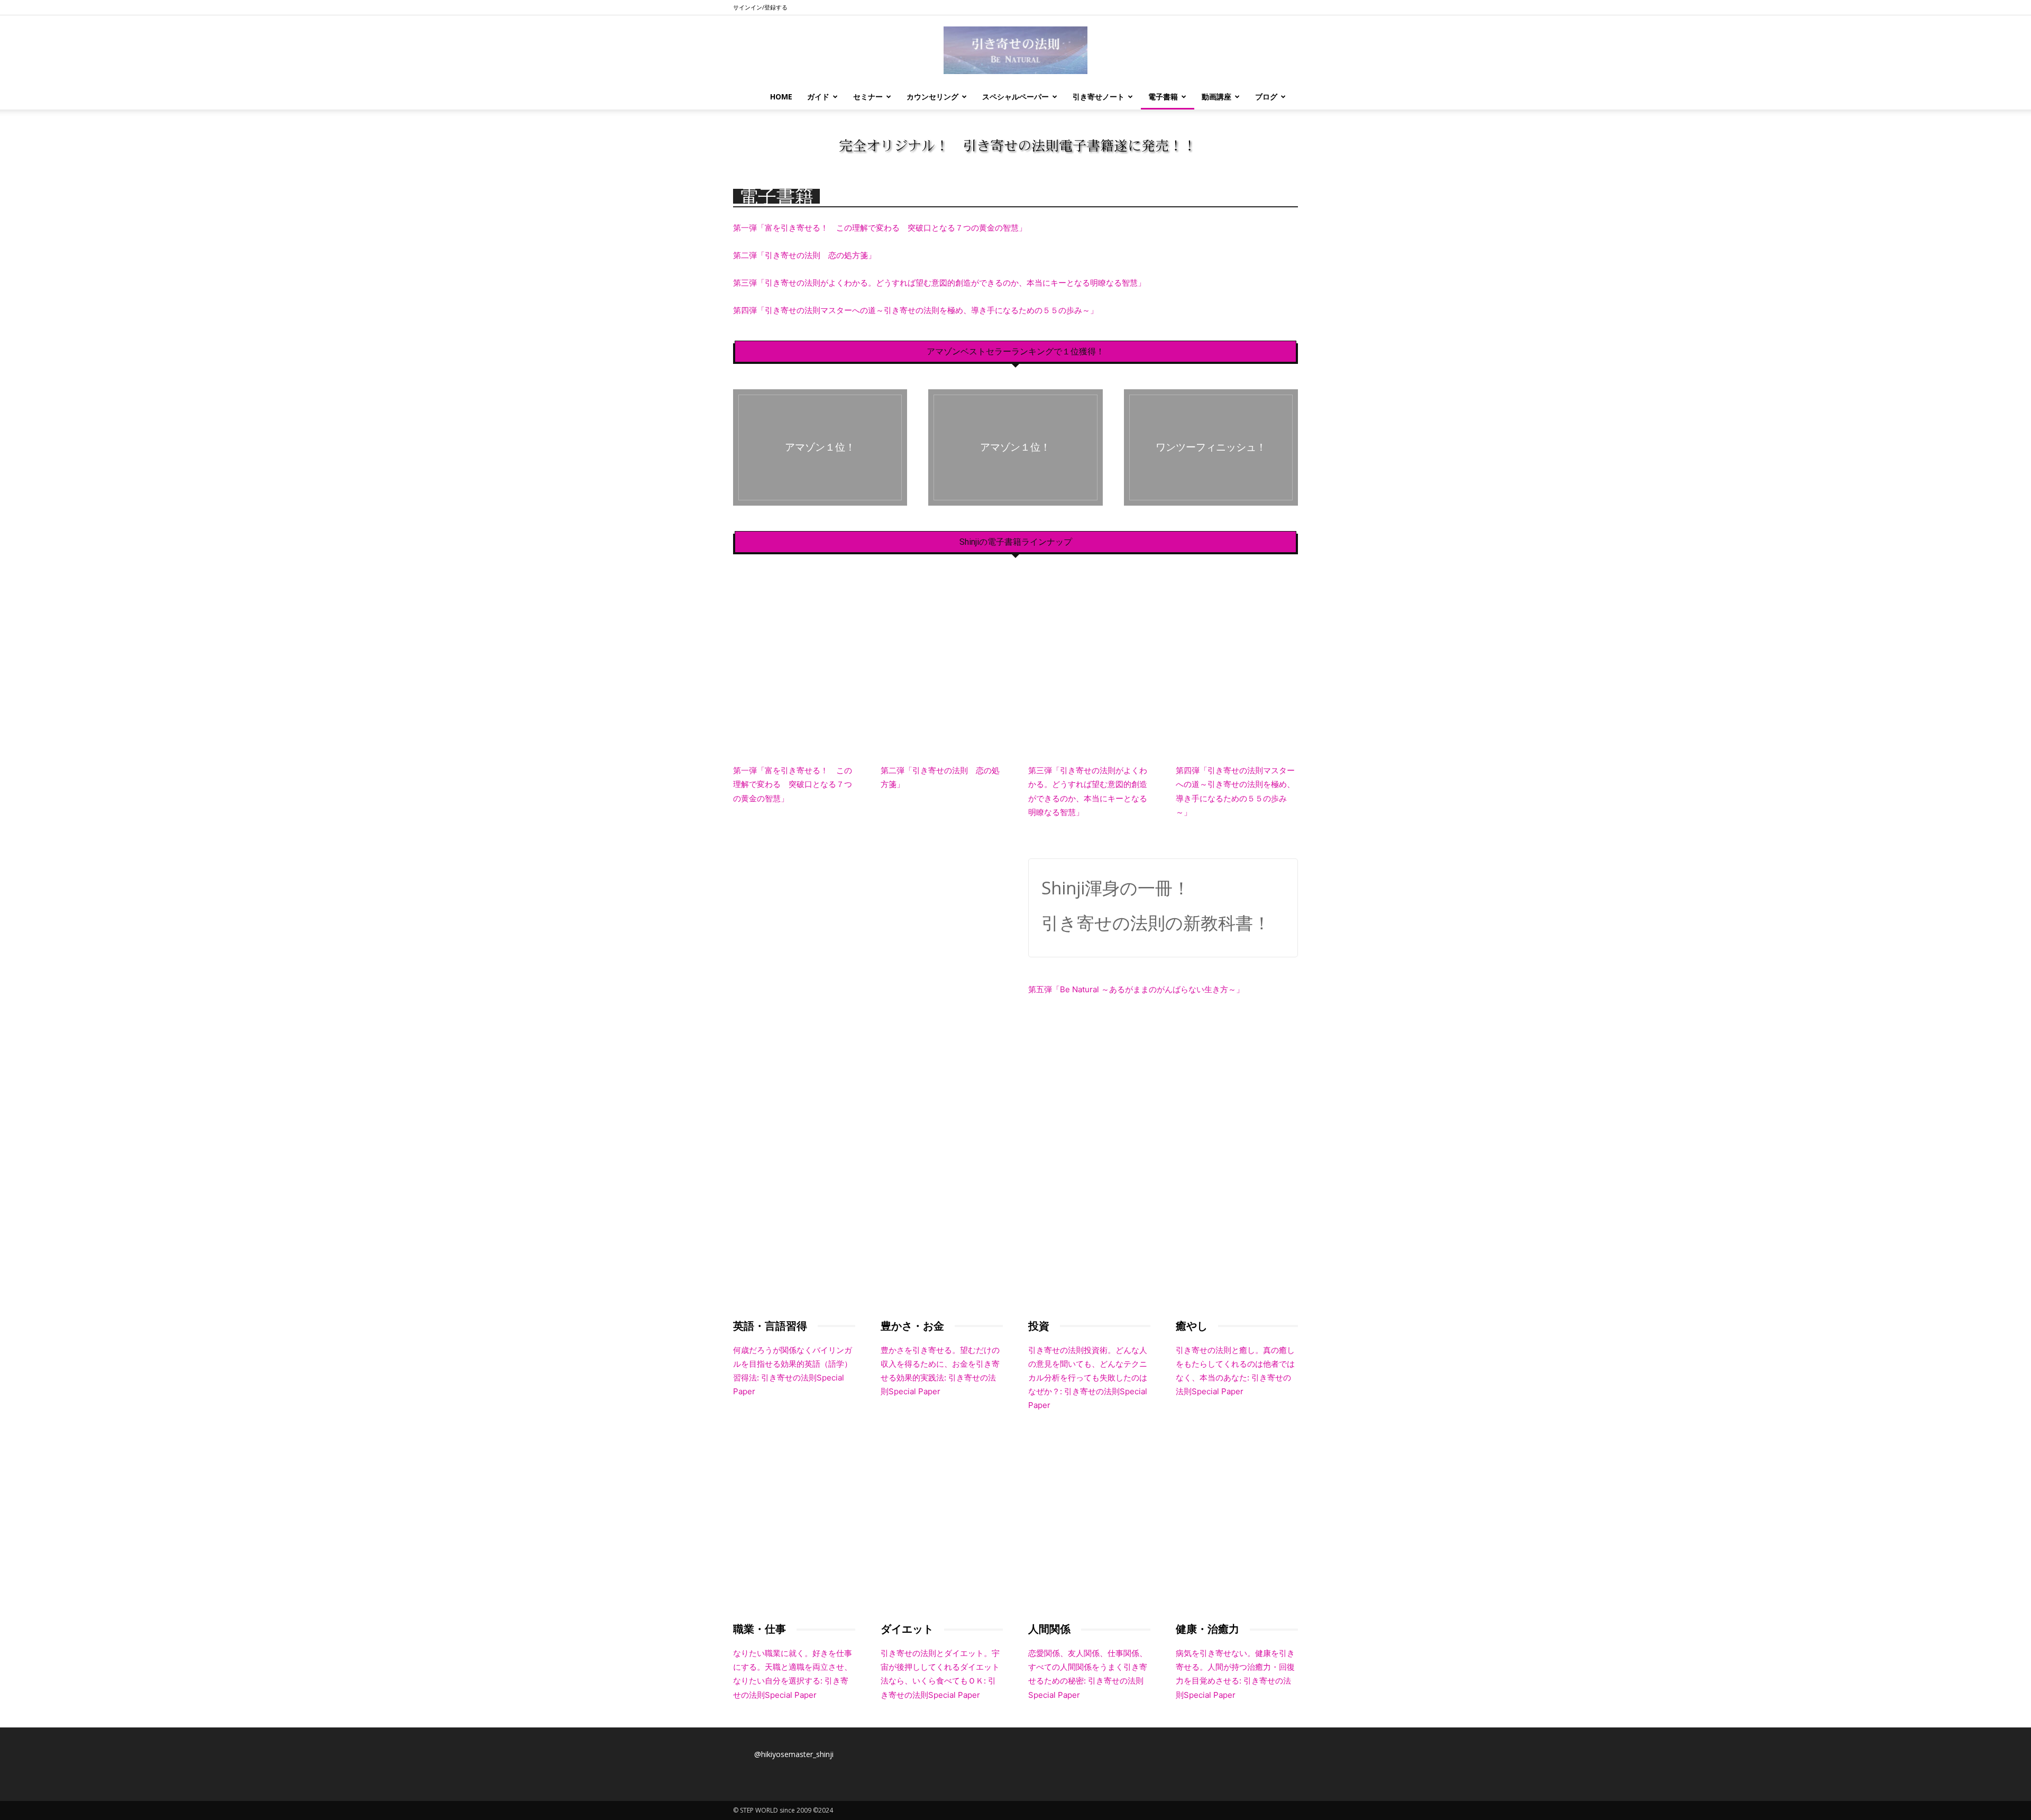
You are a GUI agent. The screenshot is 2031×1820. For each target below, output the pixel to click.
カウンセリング (932, 97)
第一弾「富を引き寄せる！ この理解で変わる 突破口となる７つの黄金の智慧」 (880, 228)
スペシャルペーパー (1015, 97)
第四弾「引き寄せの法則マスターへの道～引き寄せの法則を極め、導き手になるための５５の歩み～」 (916, 310)
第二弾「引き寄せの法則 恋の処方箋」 (804, 255)
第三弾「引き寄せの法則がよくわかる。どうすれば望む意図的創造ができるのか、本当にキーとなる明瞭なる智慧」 (939, 283)
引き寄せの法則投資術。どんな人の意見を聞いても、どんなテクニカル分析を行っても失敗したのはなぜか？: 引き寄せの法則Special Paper (1088, 1378)
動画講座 (1216, 97)
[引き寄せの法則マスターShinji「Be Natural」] (1015, 50)
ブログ (1266, 97)
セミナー (868, 97)
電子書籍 (1163, 97)
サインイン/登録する (760, 7)
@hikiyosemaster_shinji (794, 1754)
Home (781, 97)
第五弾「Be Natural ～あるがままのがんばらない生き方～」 (1136, 989)
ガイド (818, 97)
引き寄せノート (1099, 97)
